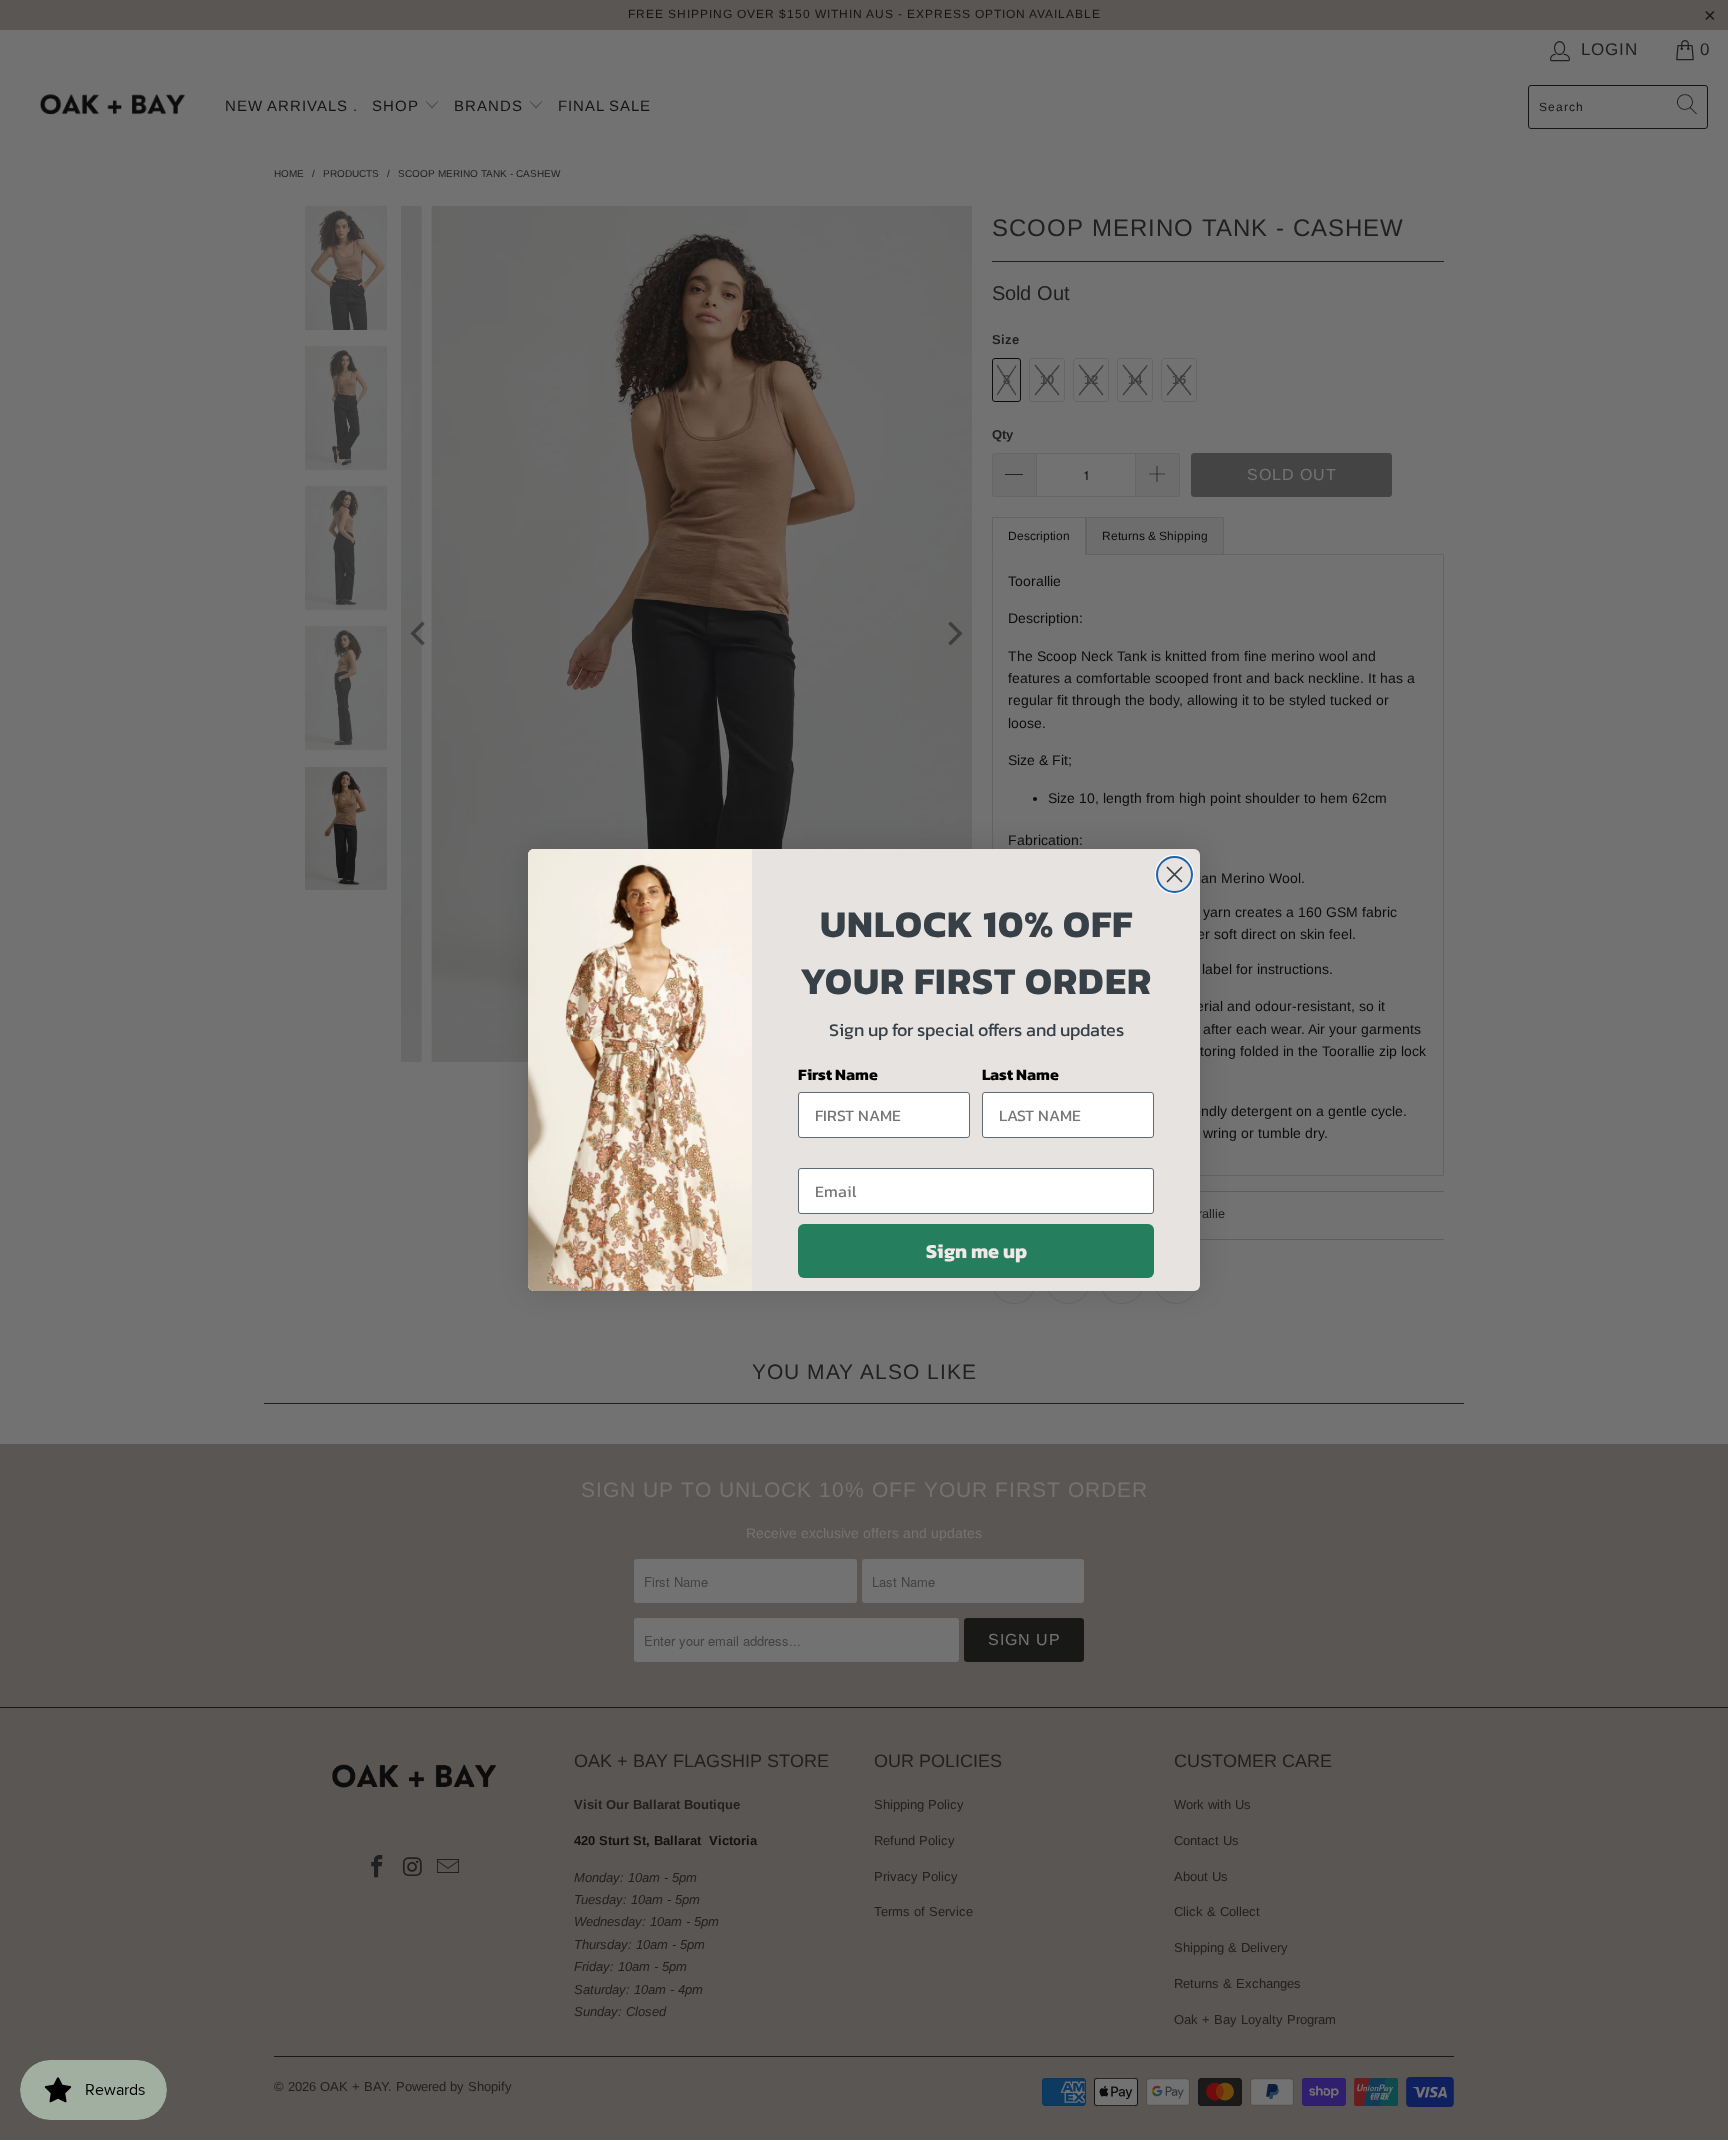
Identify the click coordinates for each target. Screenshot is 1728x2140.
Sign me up (976, 1251)
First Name (838, 1074)
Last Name (1020, 1074)
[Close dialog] (1174, 874)
